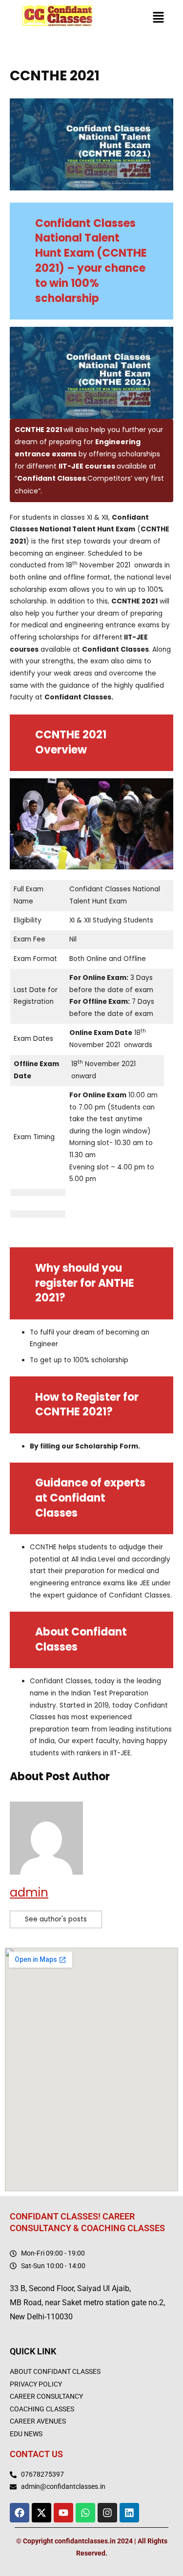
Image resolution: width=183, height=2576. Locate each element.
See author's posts (56, 1919)
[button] (159, 19)
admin (29, 1892)
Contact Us (36, 2454)
